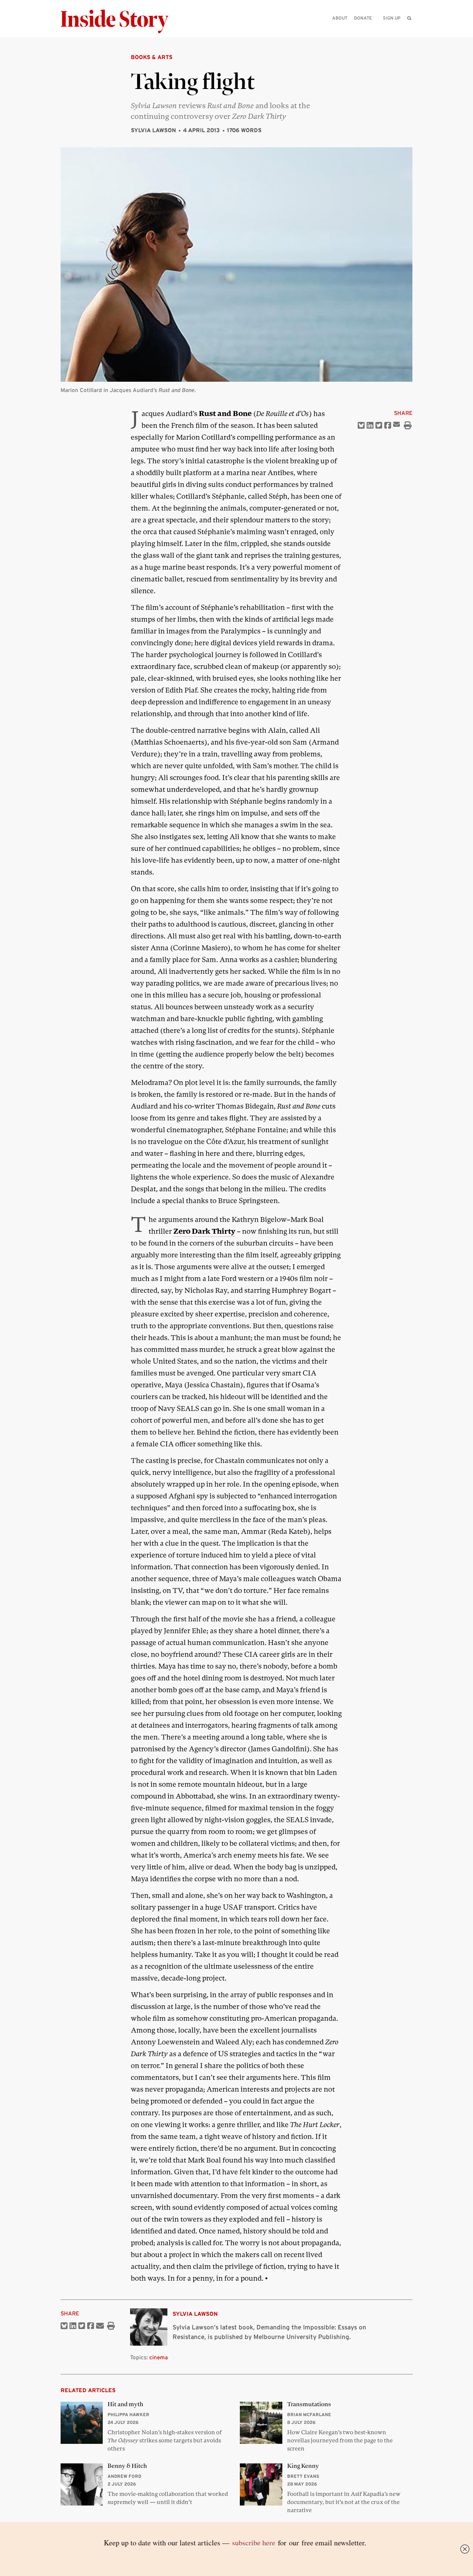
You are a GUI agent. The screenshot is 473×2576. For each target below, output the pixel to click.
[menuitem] (409, 18)
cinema (159, 2357)
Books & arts (152, 57)
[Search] (409, 30)
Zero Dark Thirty (204, 1231)
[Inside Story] (120, 22)
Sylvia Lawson (153, 130)
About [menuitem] (340, 18)
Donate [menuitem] (363, 18)
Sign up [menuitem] (392, 18)
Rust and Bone (225, 414)
